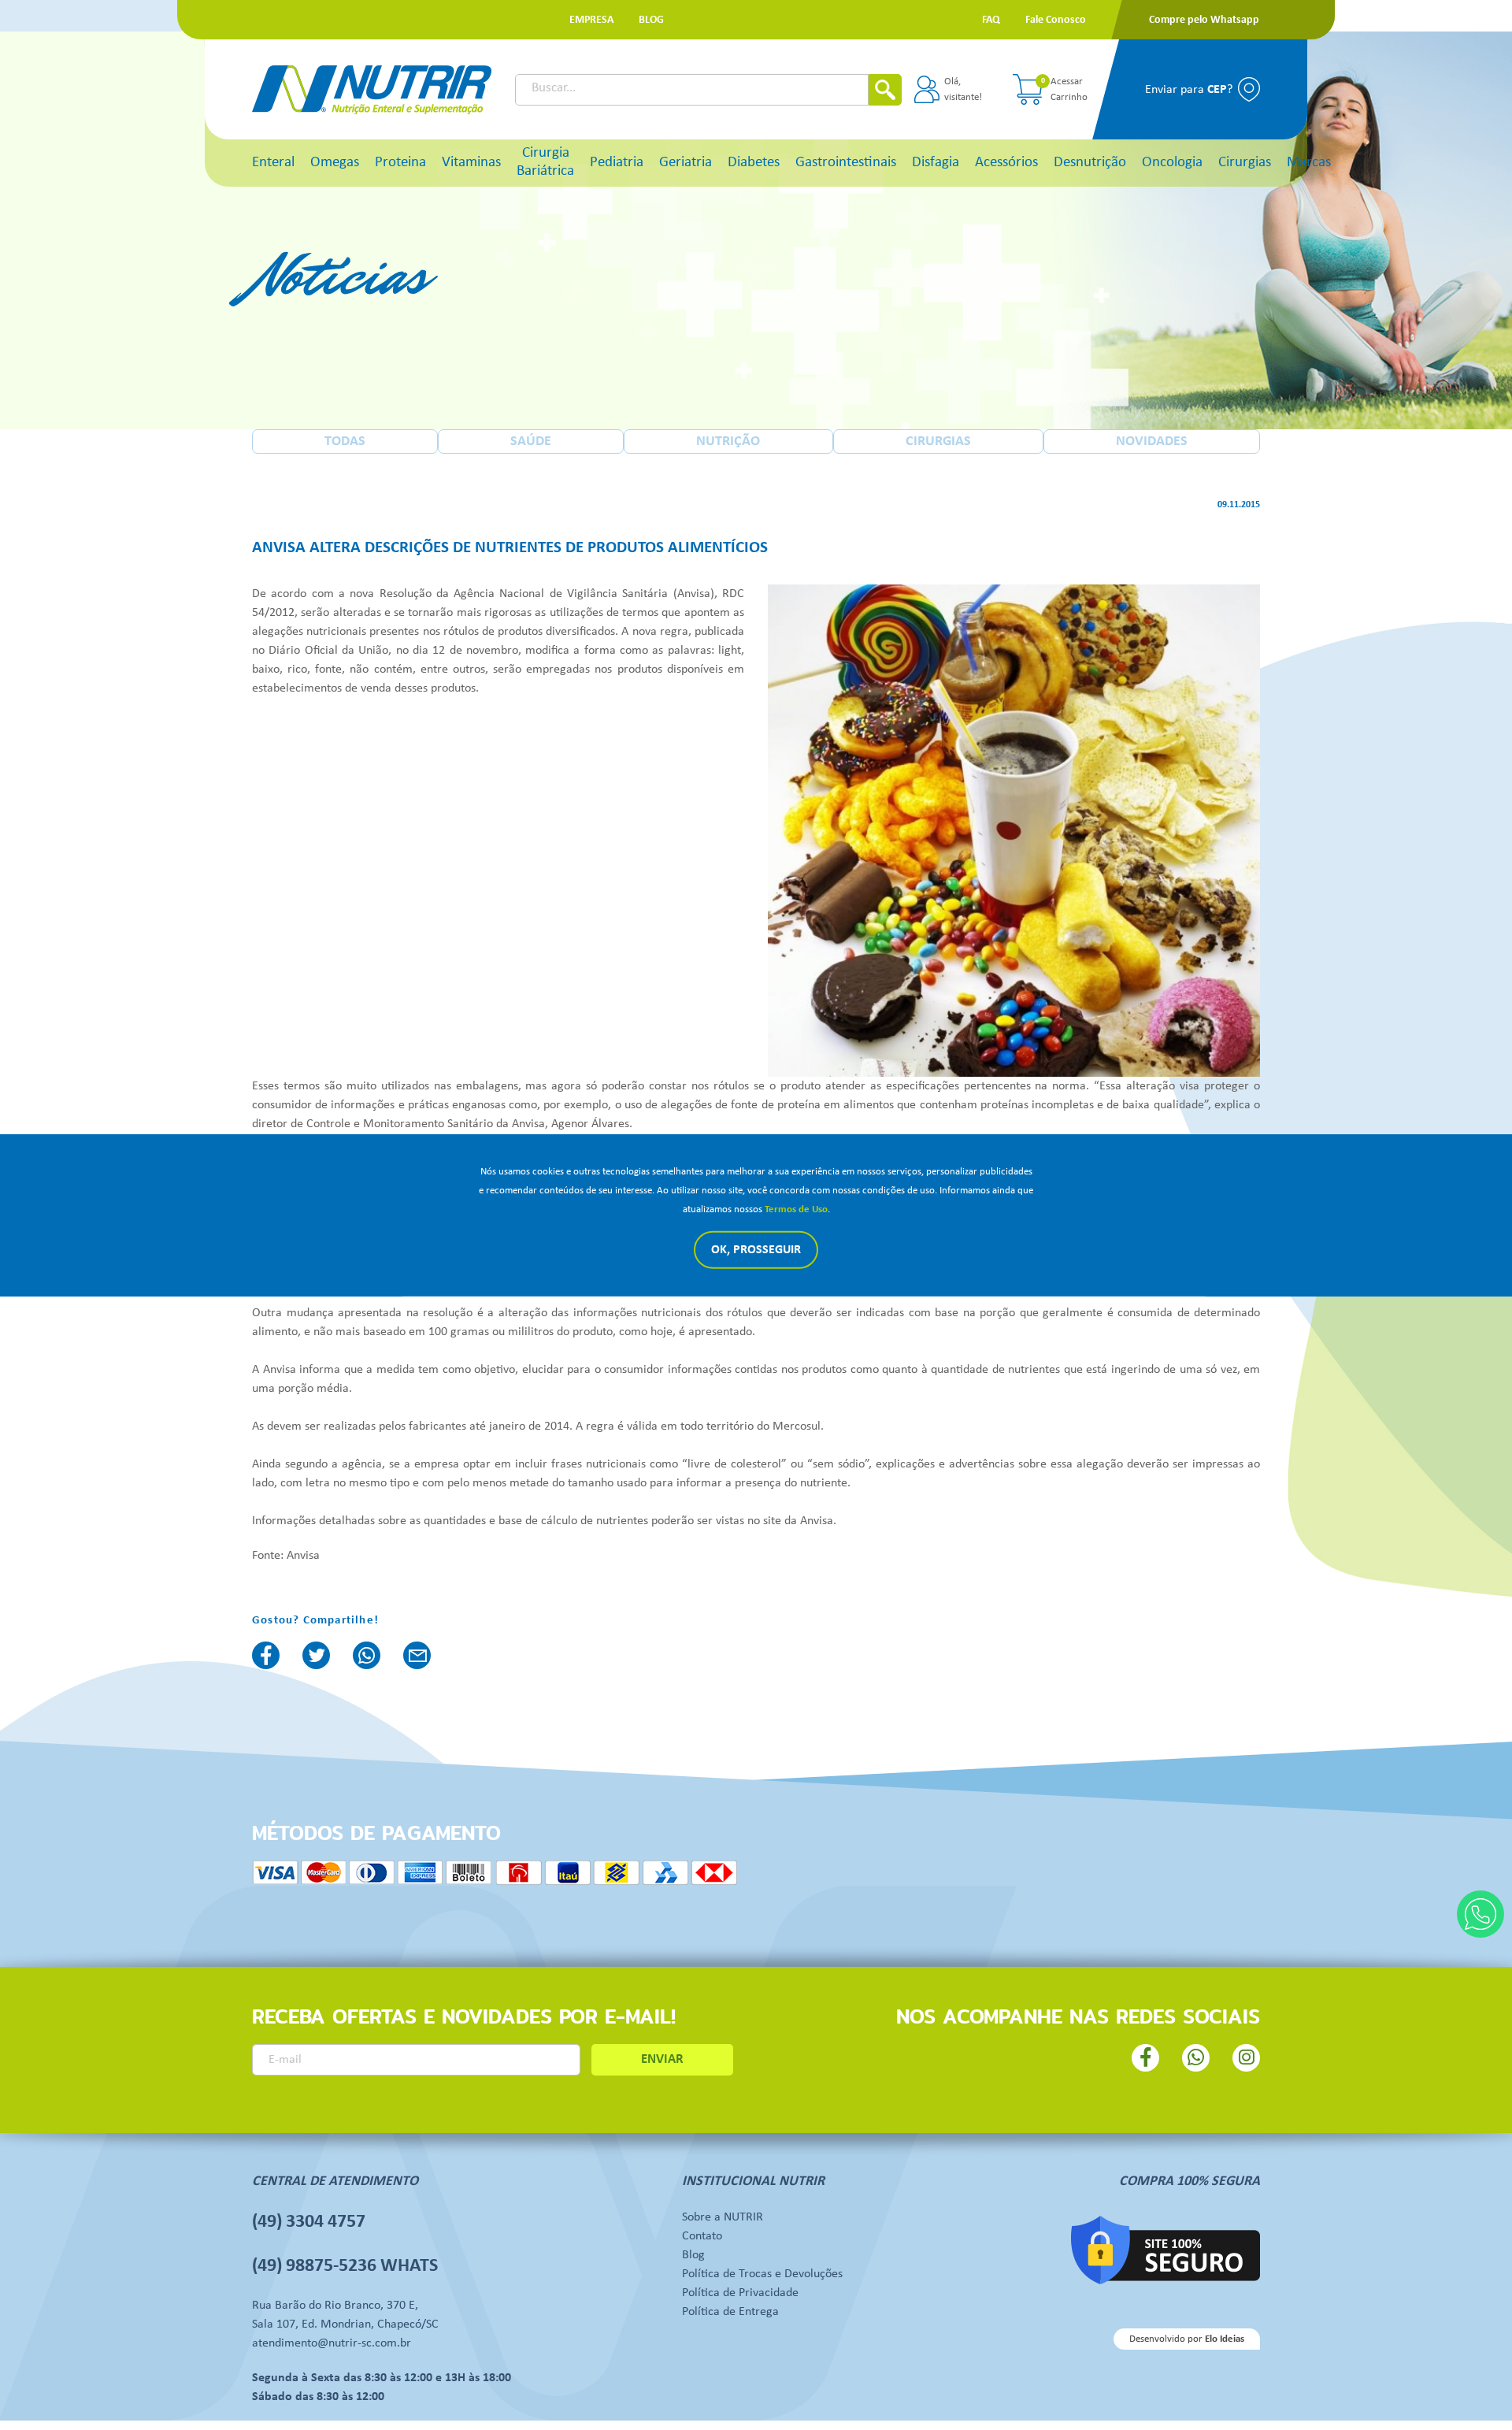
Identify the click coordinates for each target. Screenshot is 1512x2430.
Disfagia (936, 163)
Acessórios (1006, 163)
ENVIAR (662, 2059)
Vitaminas (471, 163)
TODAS (345, 441)
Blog (693, 2255)
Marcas (1309, 163)
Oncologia (1172, 163)
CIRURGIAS (938, 441)
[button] (591, 20)
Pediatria (617, 163)
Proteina (400, 163)
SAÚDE (531, 441)
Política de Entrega (730, 2312)
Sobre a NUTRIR (723, 2217)
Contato (702, 2236)
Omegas (335, 163)
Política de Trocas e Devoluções (762, 2274)
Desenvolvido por (1187, 2339)
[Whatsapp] (1480, 1914)
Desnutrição (1090, 163)
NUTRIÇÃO (728, 441)
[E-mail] (417, 1655)
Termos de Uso (796, 1209)
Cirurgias (1245, 163)
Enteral (273, 163)
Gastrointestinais (846, 163)
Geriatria (686, 163)
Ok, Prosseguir (756, 1250)
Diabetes (754, 163)
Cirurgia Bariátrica (545, 162)
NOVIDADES (1152, 441)
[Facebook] (266, 1655)
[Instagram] (1246, 2058)
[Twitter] (316, 1655)
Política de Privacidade (740, 2293)
